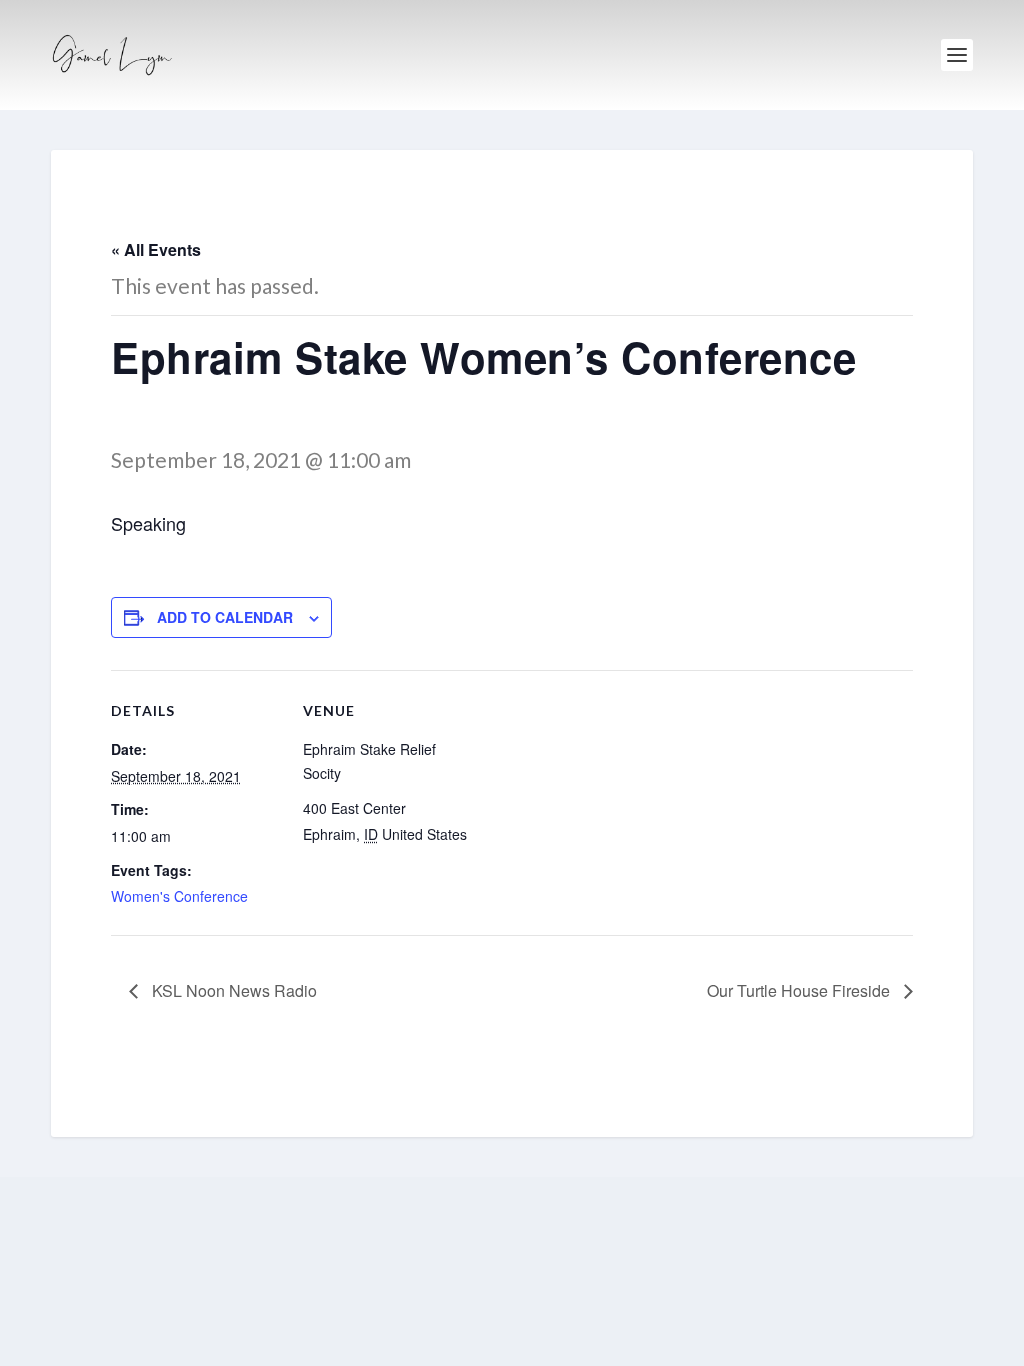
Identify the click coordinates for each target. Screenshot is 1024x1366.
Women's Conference (179, 896)
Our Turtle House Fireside (800, 990)
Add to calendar (225, 617)
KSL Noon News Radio (232, 990)
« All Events (156, 249)
